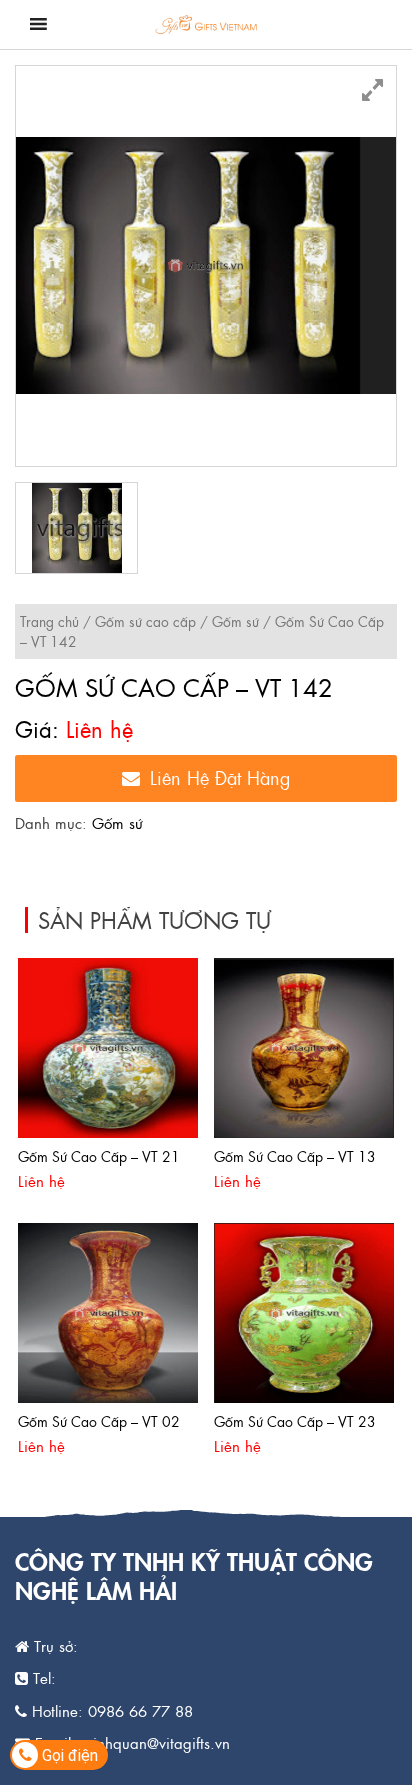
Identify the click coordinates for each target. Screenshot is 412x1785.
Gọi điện (68, 1755)
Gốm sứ (235, 621)
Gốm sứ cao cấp (145, 621)
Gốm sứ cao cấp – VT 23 (295, 1421)
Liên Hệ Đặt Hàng (220, 777)
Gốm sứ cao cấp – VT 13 (295, 1156)
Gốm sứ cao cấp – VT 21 (99, 1156)
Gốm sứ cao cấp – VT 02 (99, 1421)
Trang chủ (49, 621)
